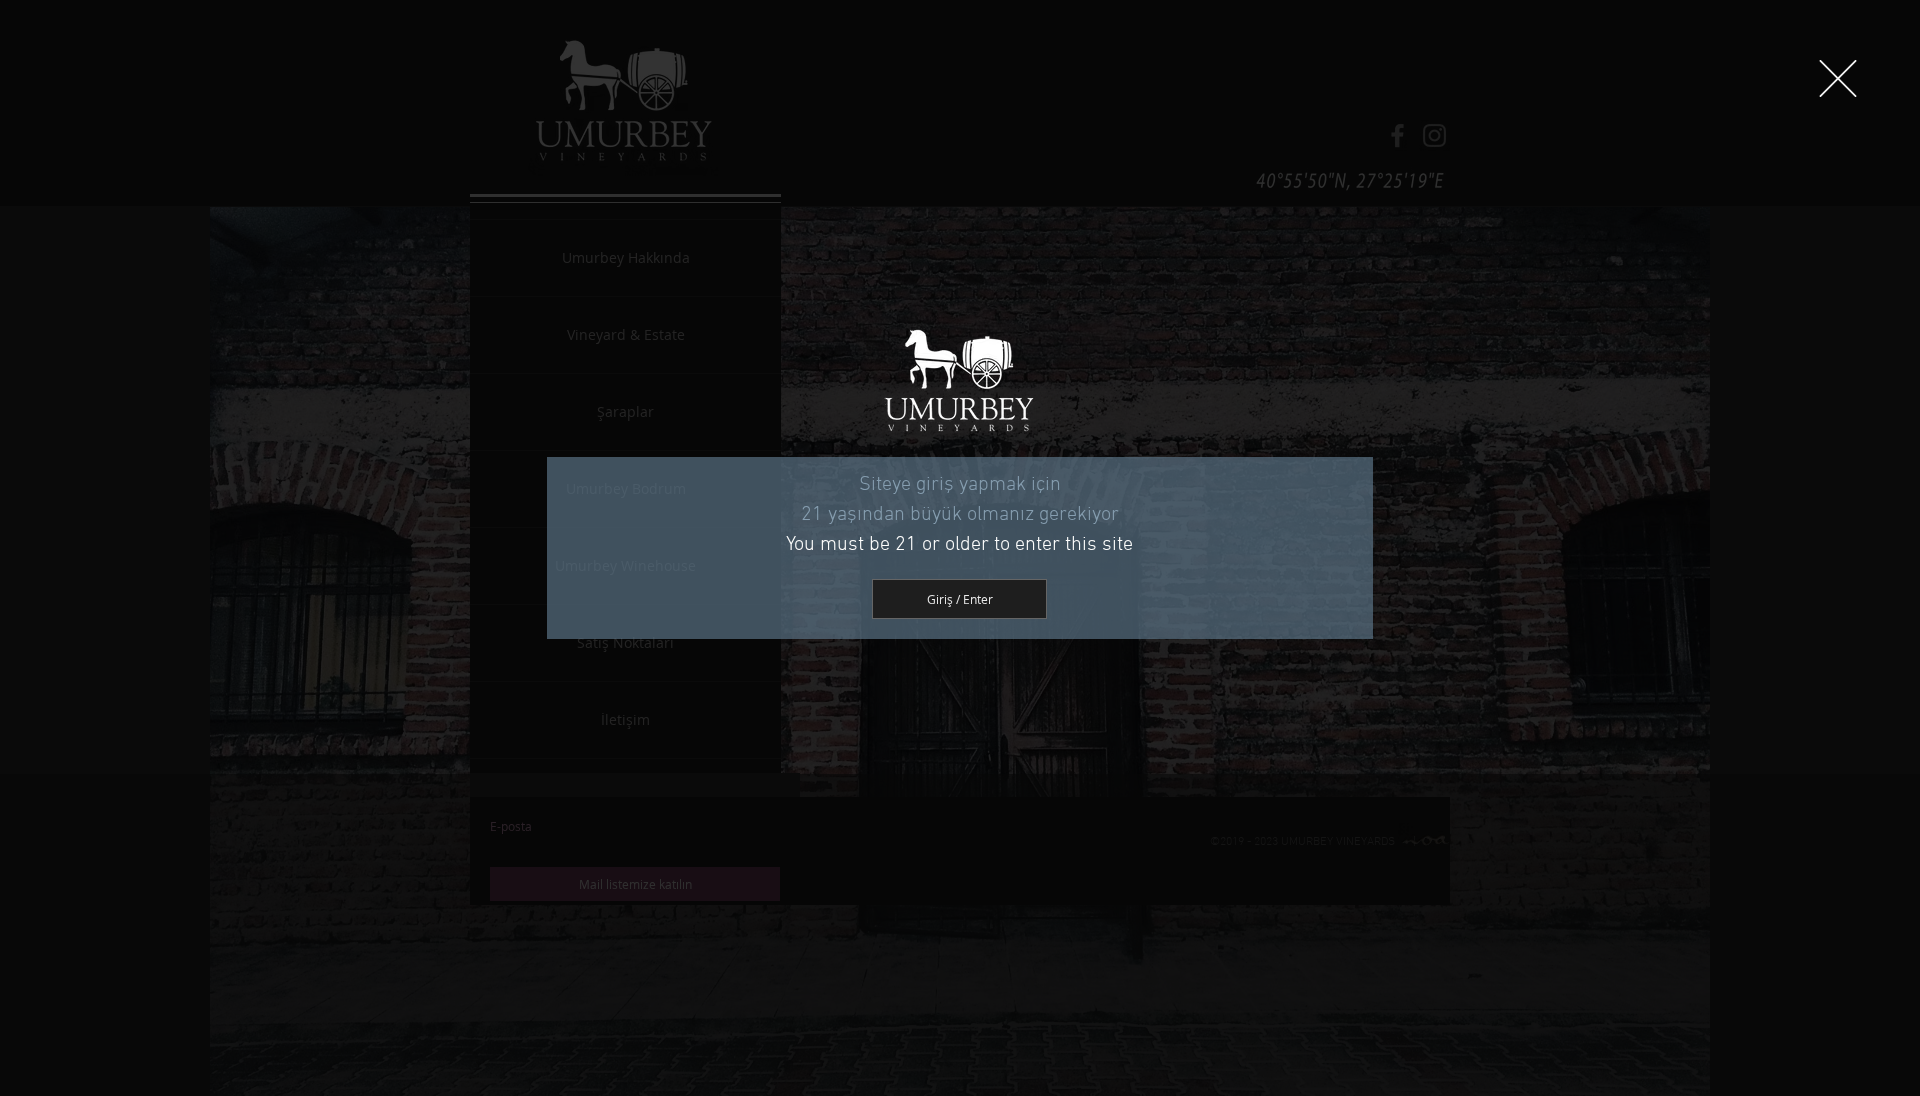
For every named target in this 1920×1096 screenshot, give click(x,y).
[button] (1838, 78)
